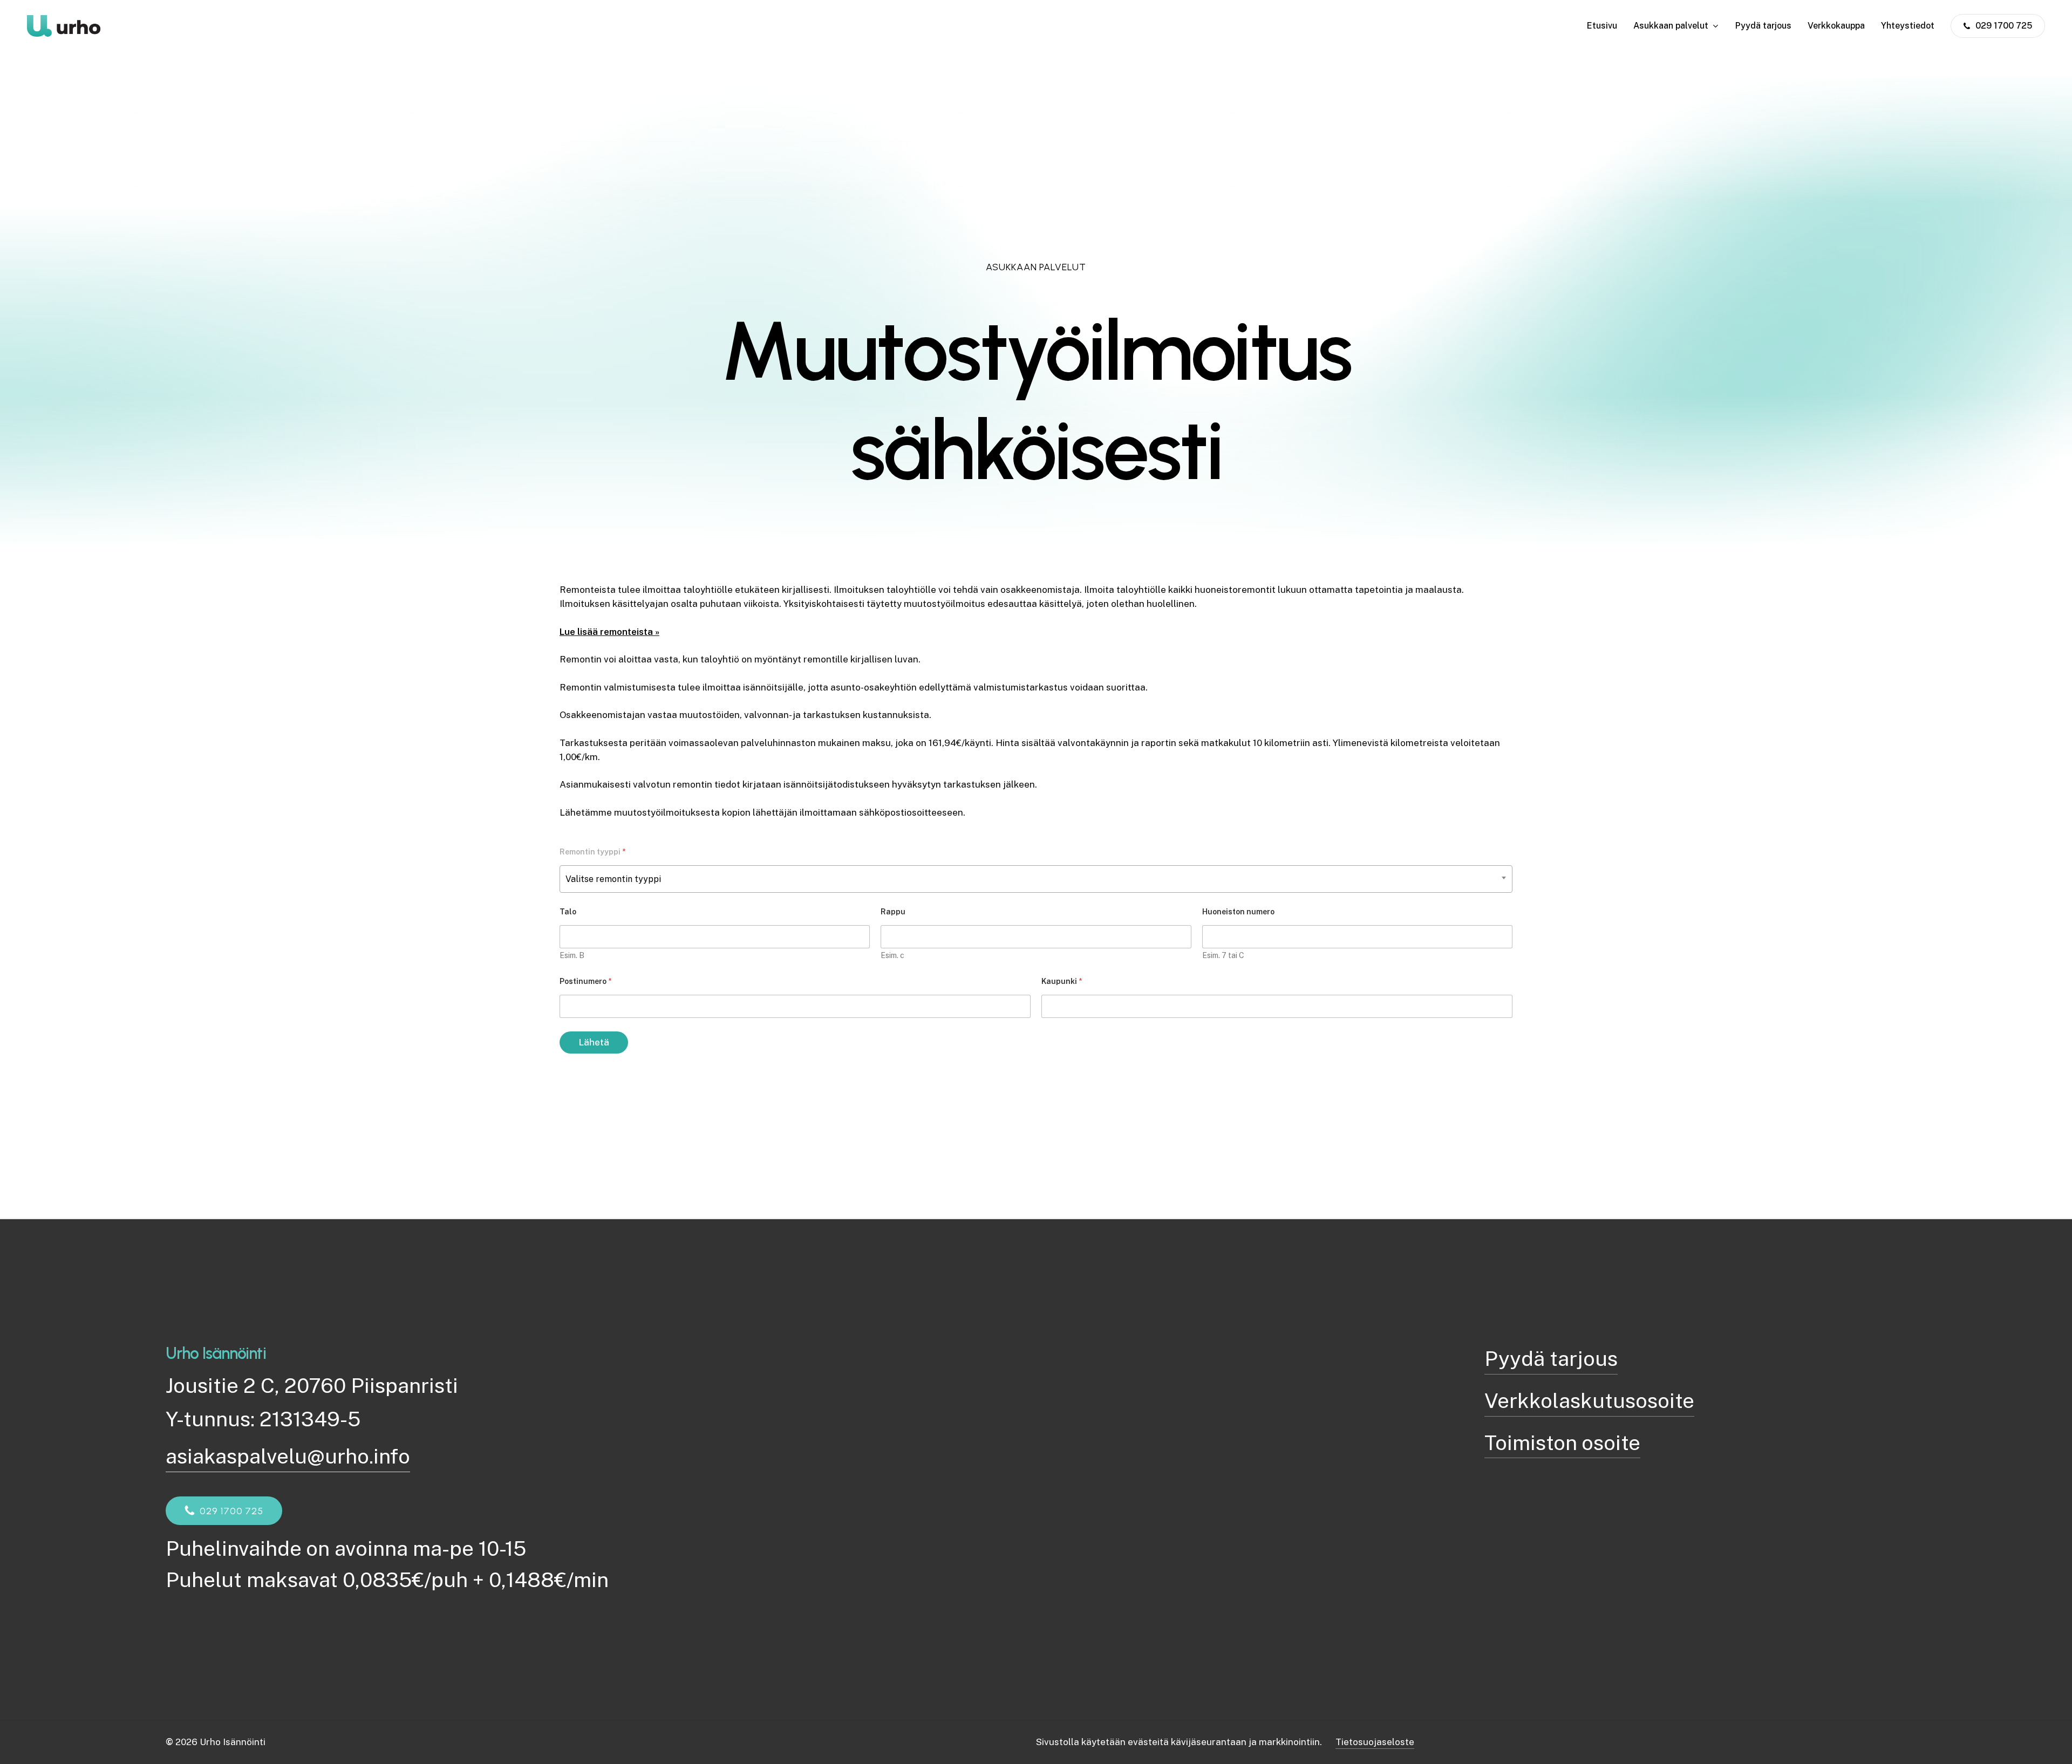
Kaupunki (1062, 981)
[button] (231, 1511)
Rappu (893, 912)
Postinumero (585, 981)
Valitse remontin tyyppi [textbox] (613, 879)
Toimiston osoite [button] (1562, 1443)
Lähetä (594, 1042)
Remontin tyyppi (592, 852)
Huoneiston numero (1238, 912)
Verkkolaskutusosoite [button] (1589, 1401)
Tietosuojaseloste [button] (1375, 1742)
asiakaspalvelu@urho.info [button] (288, 1456)
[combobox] (1036, 879)
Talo (568, 912)
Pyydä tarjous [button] (1551, 1359)
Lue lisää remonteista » (609, 632)
